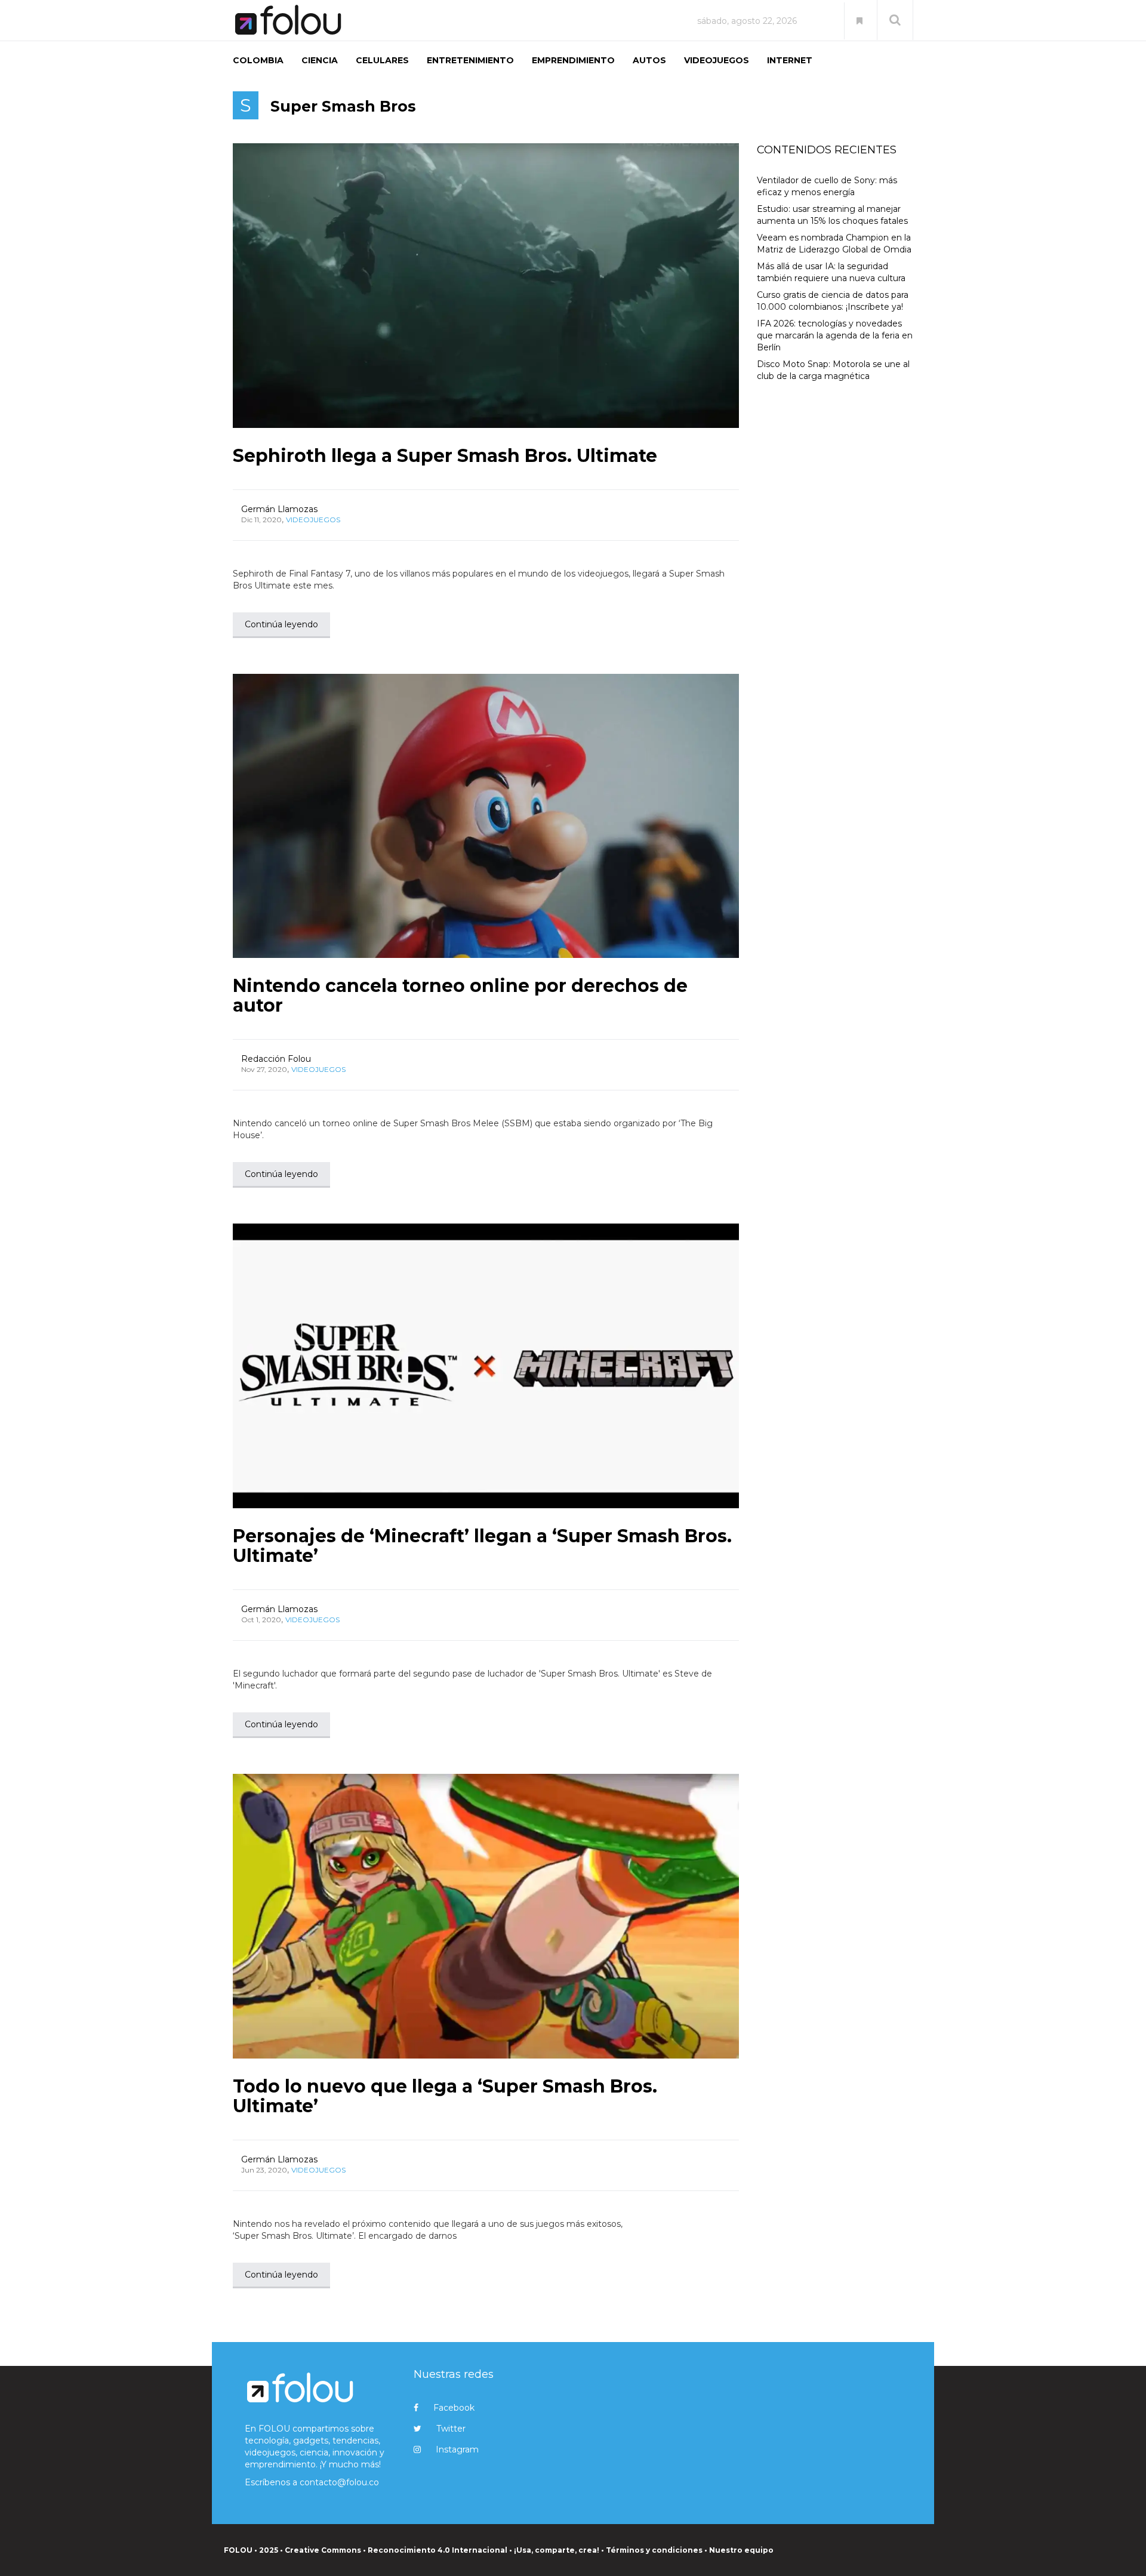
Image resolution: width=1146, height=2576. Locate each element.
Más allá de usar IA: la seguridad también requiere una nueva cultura (831, 272)
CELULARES (382, 60)
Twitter (451, 2429)
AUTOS (649, 60)
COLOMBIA (258, 60)
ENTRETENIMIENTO (470, 60)
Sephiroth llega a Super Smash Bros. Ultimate (445, 456)
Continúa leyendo (281, 624)
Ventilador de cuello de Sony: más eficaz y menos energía (827, 186)
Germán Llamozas (279, 509)
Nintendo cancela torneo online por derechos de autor (460, 996)
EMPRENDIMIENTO (573, 60)
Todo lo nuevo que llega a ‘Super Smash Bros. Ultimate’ (445, 2096)
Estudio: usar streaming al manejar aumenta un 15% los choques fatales (832, 215)
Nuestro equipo (741, 2550)
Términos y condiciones (654, 2550)
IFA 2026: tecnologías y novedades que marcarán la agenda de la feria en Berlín (835, 335)
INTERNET (790, 60)
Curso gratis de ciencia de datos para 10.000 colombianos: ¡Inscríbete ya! (833, 301)
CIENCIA (320, 60)
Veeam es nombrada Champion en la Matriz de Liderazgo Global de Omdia (834, 244)
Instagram (457, 2449)
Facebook (454, 2408)
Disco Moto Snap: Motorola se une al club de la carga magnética (833, 370)
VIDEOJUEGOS (717, 60)
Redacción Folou (276, 1059)
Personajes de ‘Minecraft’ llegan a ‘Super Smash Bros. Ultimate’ (482, 1546)
